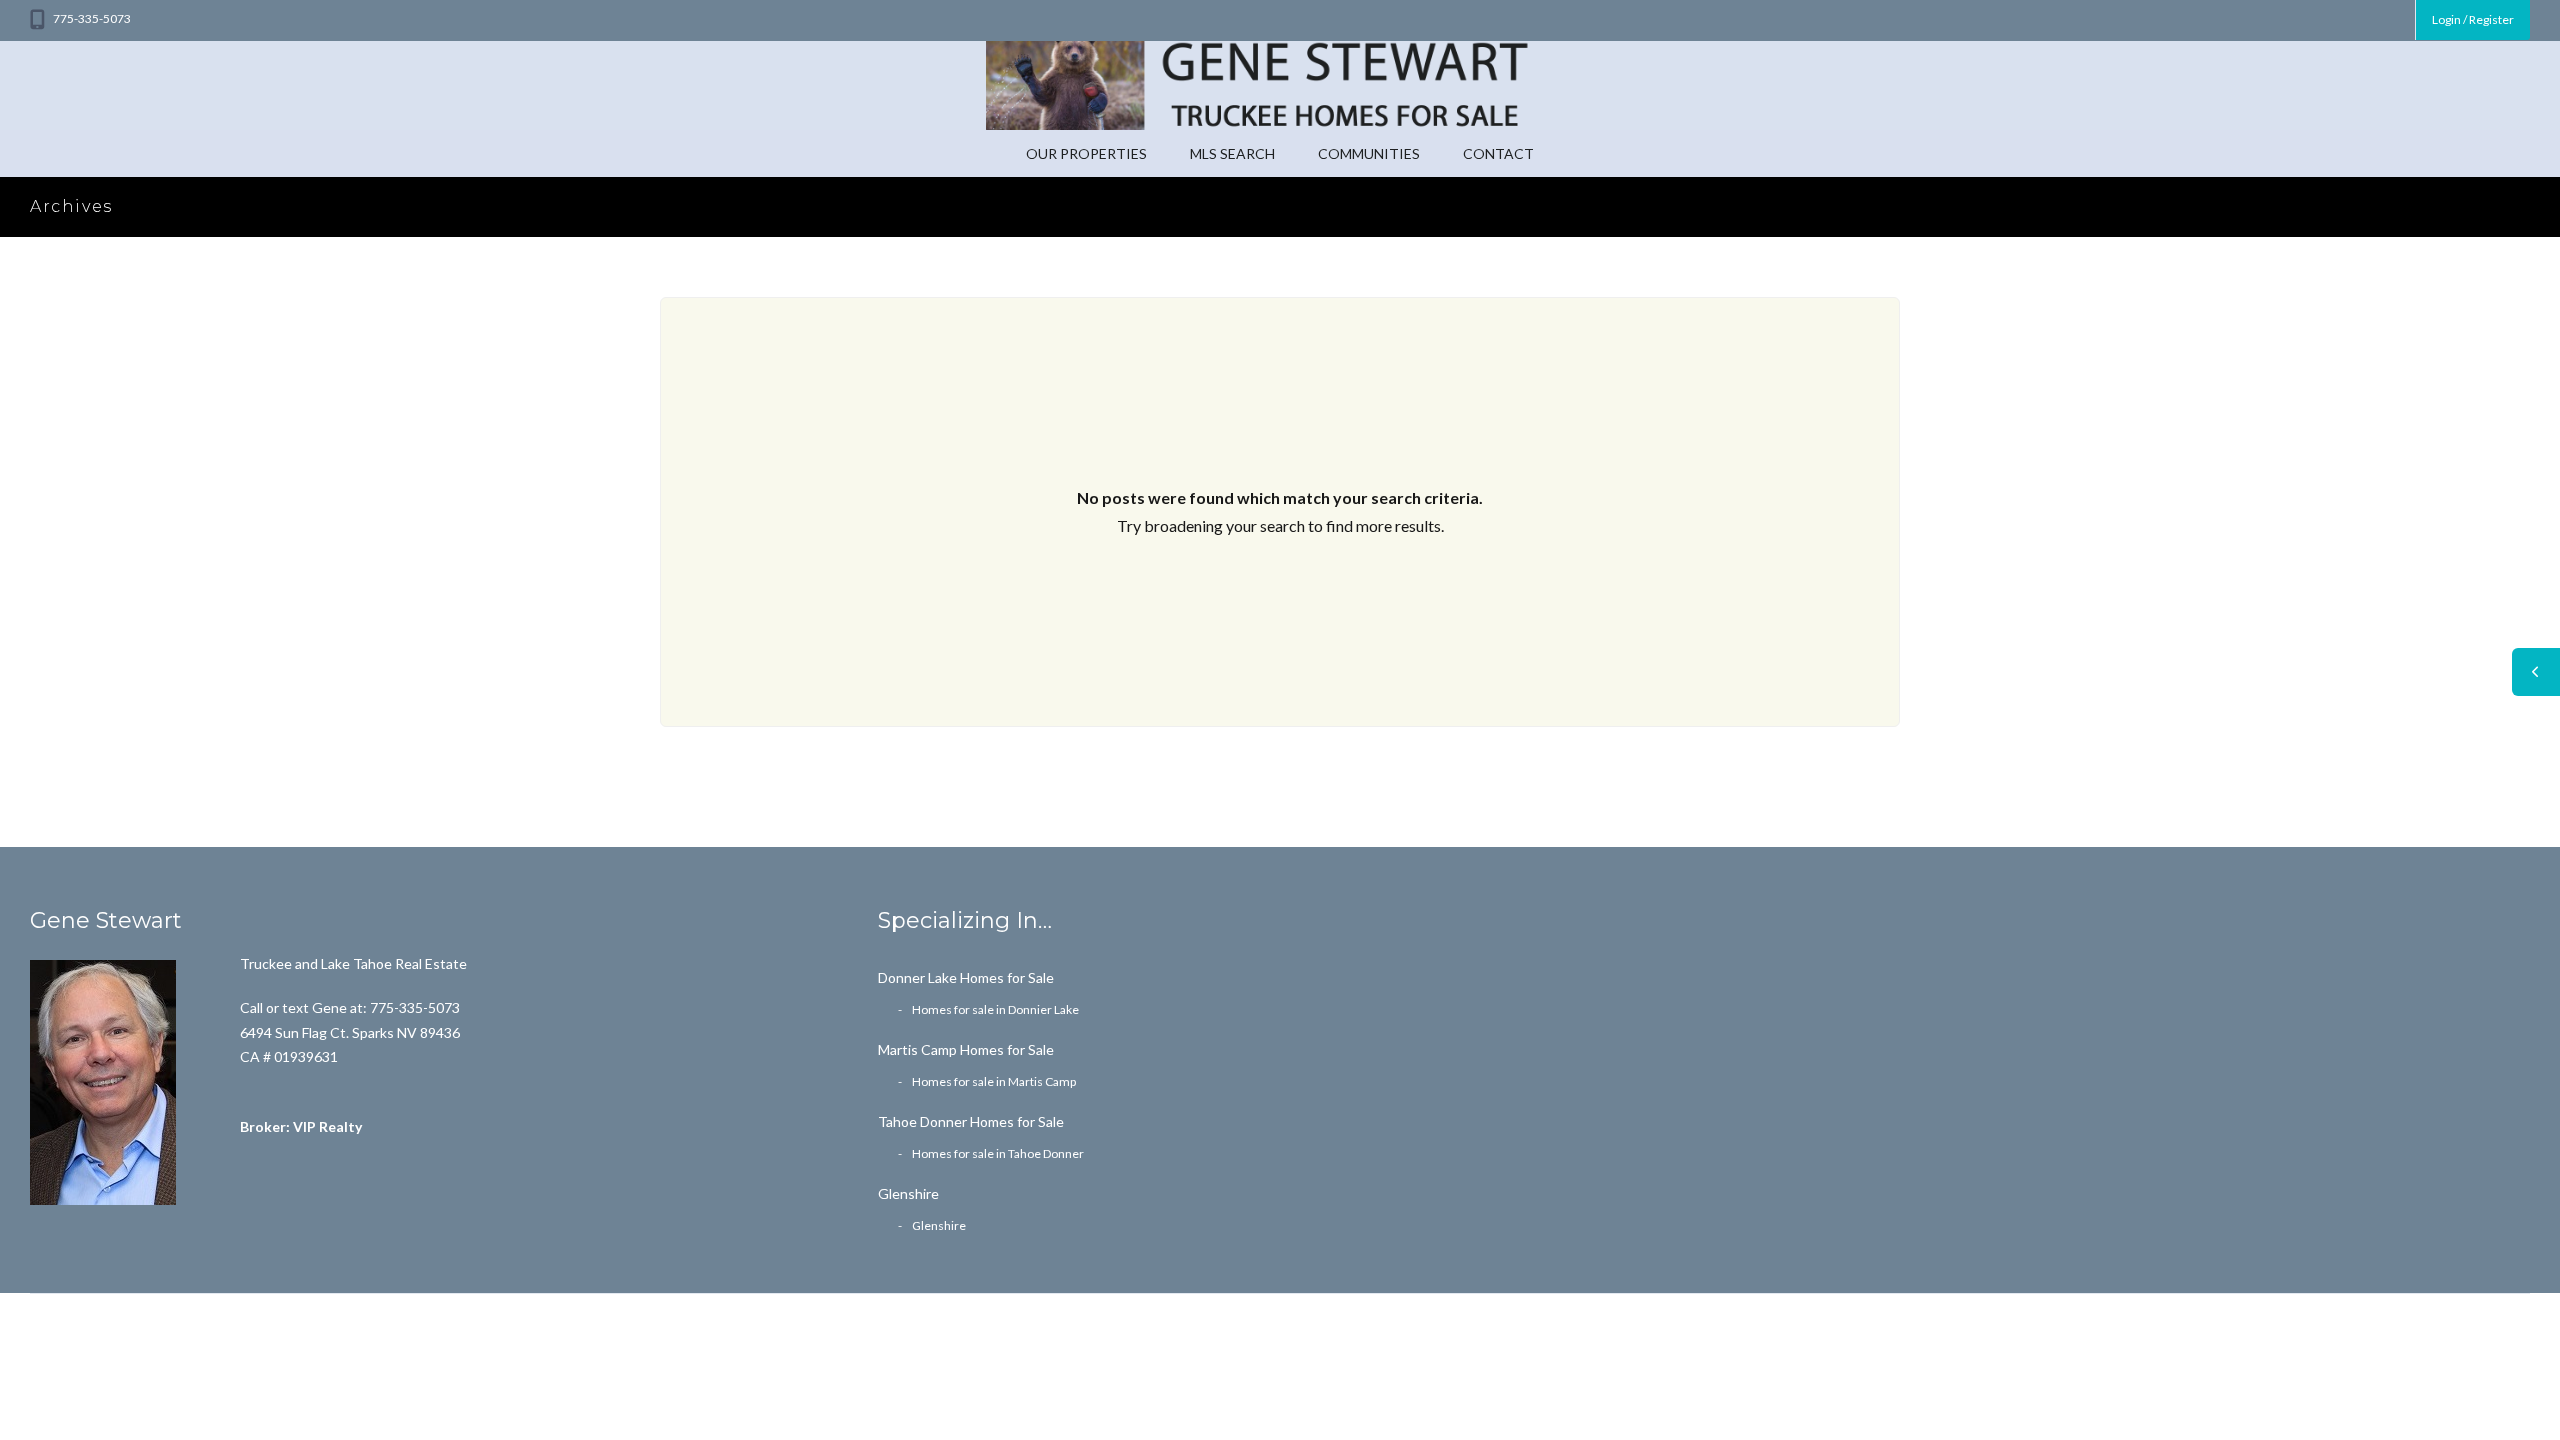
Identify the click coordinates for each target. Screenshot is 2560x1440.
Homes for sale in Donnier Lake (995, 1009)
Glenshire (908, 1193)
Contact (1498, 153)
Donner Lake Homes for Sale (966, 977)
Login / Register (2473, 19)
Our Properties (1086, 153)
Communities (1369, 153)
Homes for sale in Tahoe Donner (998, 1153)
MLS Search (1232, 153)
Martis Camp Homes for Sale (966, 1049)
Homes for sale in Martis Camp (994, 1081)
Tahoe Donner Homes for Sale (971, 1121)
